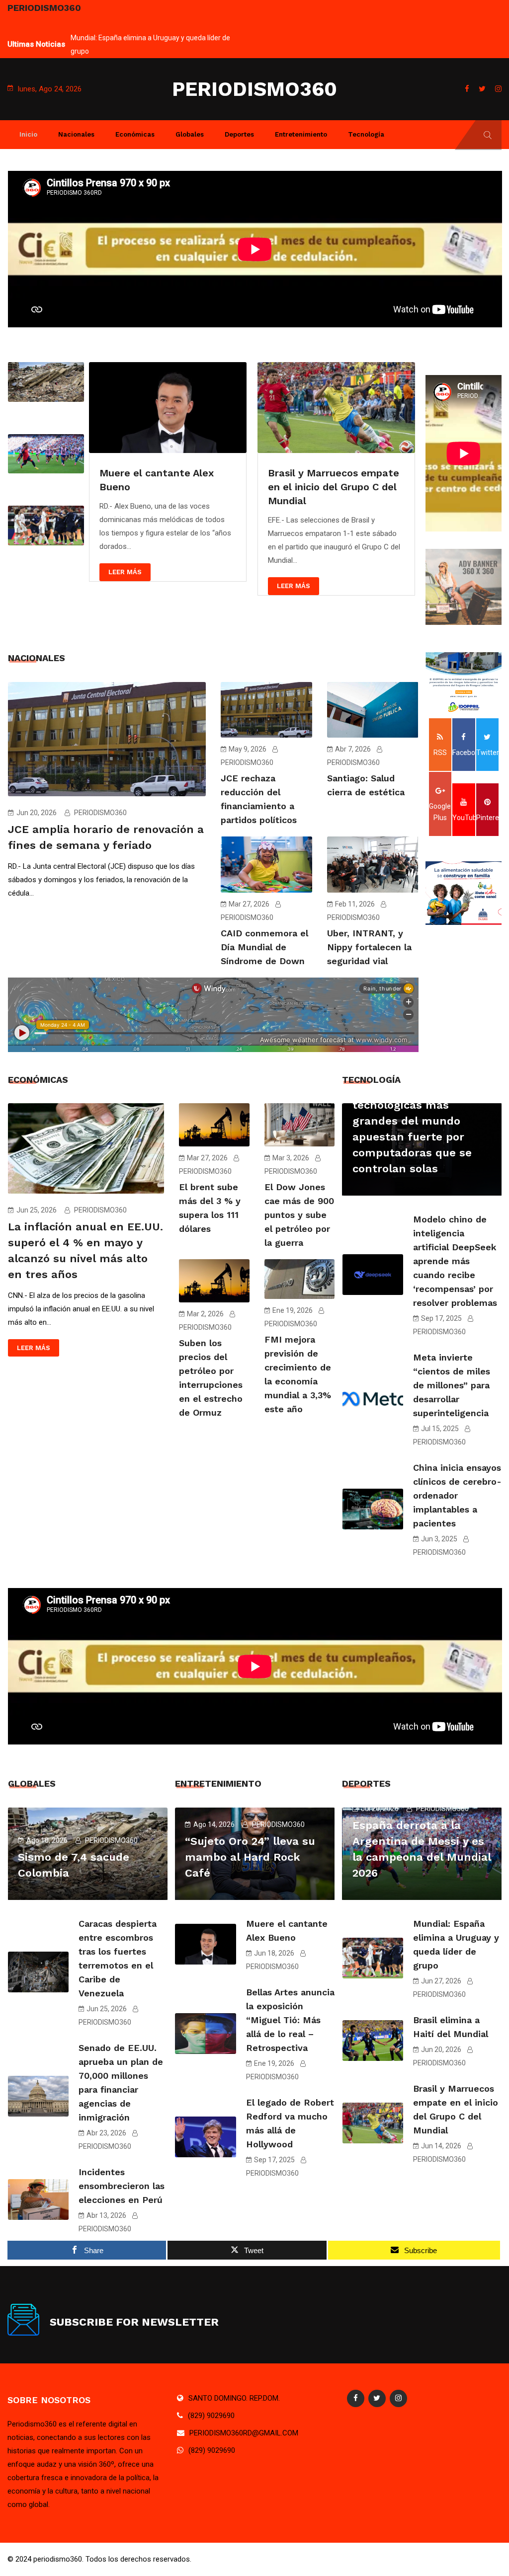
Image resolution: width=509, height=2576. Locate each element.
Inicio (28, 134)
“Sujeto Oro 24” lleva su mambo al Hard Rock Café (148, 38)
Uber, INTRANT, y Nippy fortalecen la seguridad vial (369, 947)
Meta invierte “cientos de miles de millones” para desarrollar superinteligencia (452, 1385)
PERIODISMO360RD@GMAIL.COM (244, 2433)
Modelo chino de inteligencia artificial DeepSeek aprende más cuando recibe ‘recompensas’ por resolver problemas (455, 1261)
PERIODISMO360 (254, 89)
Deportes (239, 134)
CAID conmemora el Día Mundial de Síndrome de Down (264, 947)
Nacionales (76, 134)
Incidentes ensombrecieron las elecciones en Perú (122, 2186)
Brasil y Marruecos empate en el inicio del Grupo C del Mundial (165, 487)
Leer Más (125, 586)
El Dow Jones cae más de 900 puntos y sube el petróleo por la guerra (299, 1215)
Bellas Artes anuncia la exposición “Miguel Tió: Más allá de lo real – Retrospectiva (290, 2020)
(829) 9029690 (211, 2416)
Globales (190, 134)
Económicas (135, 134)
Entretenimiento (301, 134)
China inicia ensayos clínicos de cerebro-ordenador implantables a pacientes (457, 1495)
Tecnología (366, 134)
